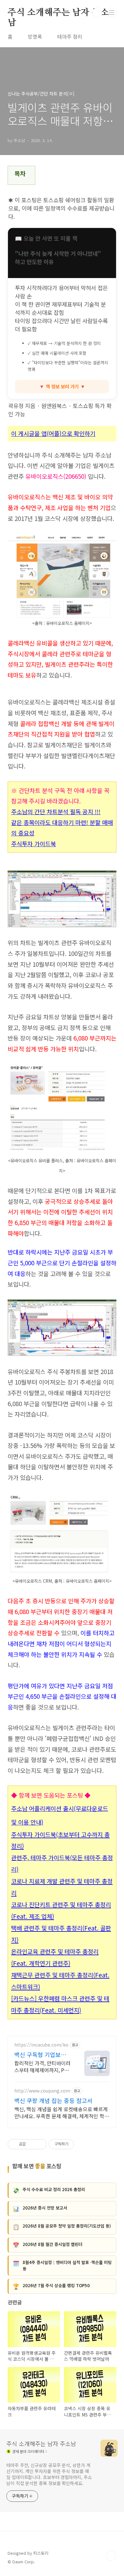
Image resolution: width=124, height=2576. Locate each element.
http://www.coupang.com (42, 2091)
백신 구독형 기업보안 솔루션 (40, 2054)
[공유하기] (32, 2144)
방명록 (35, 36)
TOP (111, 2556)
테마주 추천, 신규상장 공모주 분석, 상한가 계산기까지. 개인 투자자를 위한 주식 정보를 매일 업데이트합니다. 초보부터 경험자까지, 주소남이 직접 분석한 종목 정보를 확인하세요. (49, 2474)
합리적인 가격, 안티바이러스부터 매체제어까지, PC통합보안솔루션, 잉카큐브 (42, 2066)
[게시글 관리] (40, 2144)
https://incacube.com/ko (41, 2045)
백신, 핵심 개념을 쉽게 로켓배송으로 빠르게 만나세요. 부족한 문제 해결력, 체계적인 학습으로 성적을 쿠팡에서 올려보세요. (62, 2112)
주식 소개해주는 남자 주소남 (58, 13)
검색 (97, 13)
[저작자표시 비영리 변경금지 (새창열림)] (83, 2144)
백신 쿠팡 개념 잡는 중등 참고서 (53, 2100)
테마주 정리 (70, 36)
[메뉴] (112, 12)
